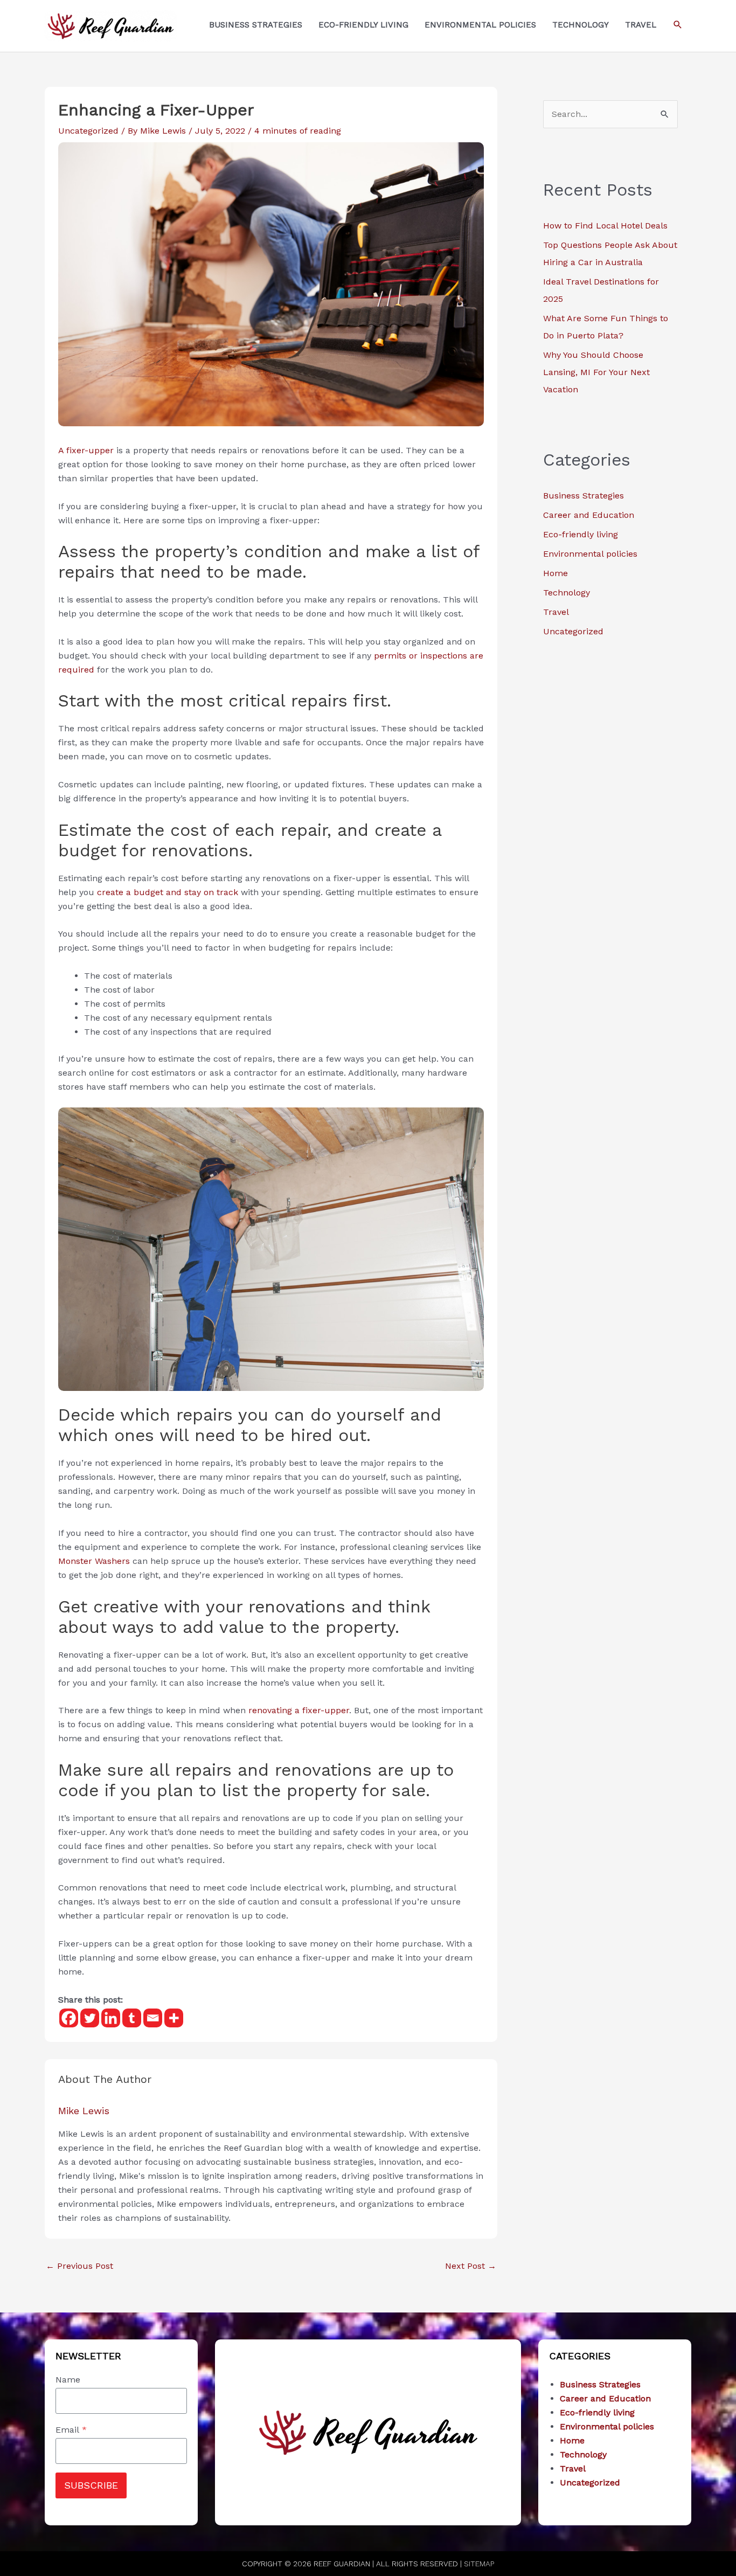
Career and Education (589, 515)
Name (68, 2380)
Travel (556, 612)
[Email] (153, 2018)
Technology (567, 593)
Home (556, 573)
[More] (174, 2018)
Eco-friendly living (581, 534)
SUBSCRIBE (91, 2485)
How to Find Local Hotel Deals (605, 226)
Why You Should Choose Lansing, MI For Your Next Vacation (596, 372)
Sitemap (479, 2564)
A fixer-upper (86, 450)
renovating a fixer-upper (297, 1710)
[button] (678, 25)
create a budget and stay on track (168, 892)
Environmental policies (590, 554)
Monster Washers (94, 1561)
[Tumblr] (132, 2018)
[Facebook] (69, 2018)
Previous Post (79, 2266)
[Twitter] (90, 2018)
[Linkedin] (111, 2018)
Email (71, 2430)
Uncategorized (88, 131)
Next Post (471, 2266)
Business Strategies (584, 496)
